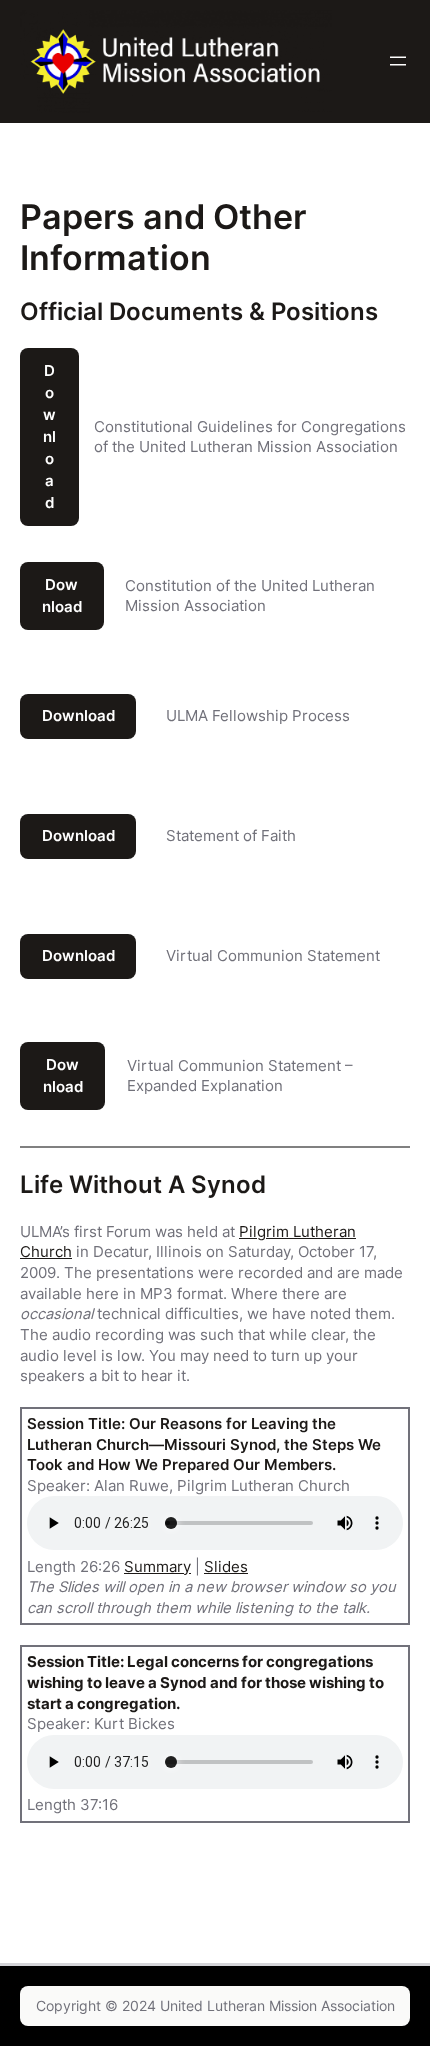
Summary (157, 1567)
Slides (226, 1567)
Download (49, 437)
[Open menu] (398, 61)
